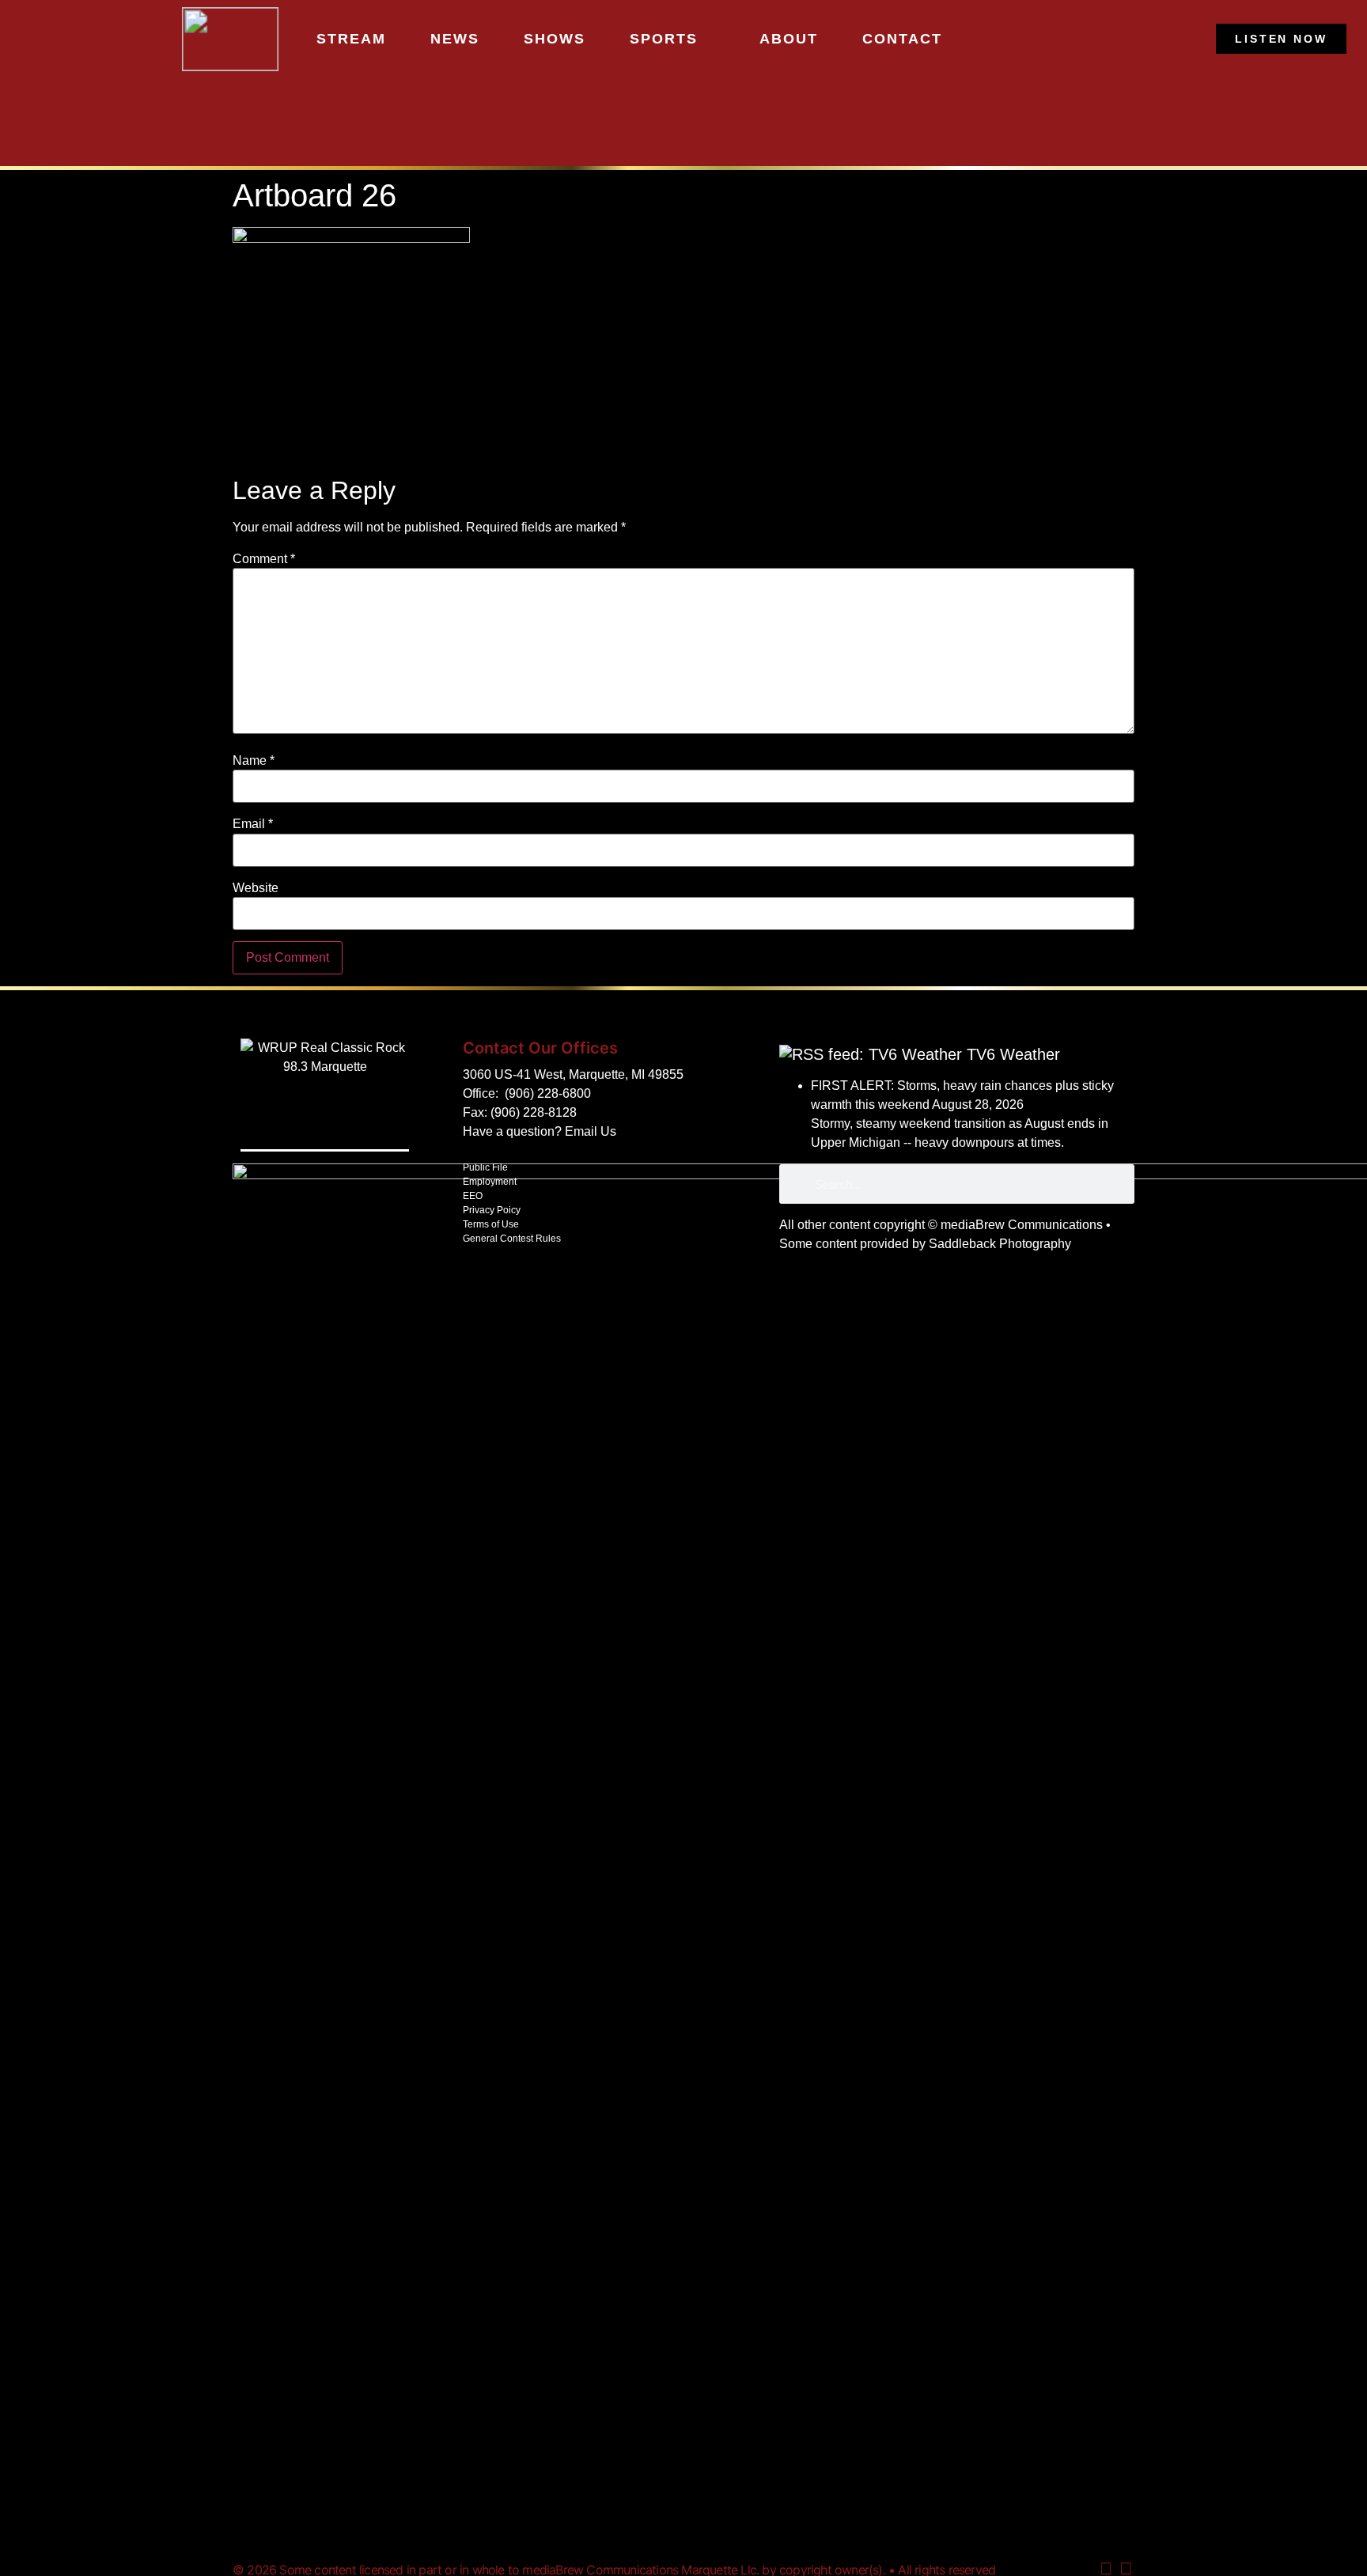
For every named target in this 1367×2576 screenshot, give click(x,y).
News (455, 39)
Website (256, 888)
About (789, 39)
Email (253, 824)
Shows (555, 39)
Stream (351, 39)
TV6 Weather (1013, 1054)
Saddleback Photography (1000, 1244)
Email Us (591, 1131)
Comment (264, 559)
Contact (902, 39)
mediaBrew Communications (1022, 1225)
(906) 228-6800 (548, 1093)
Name (254, 761)
